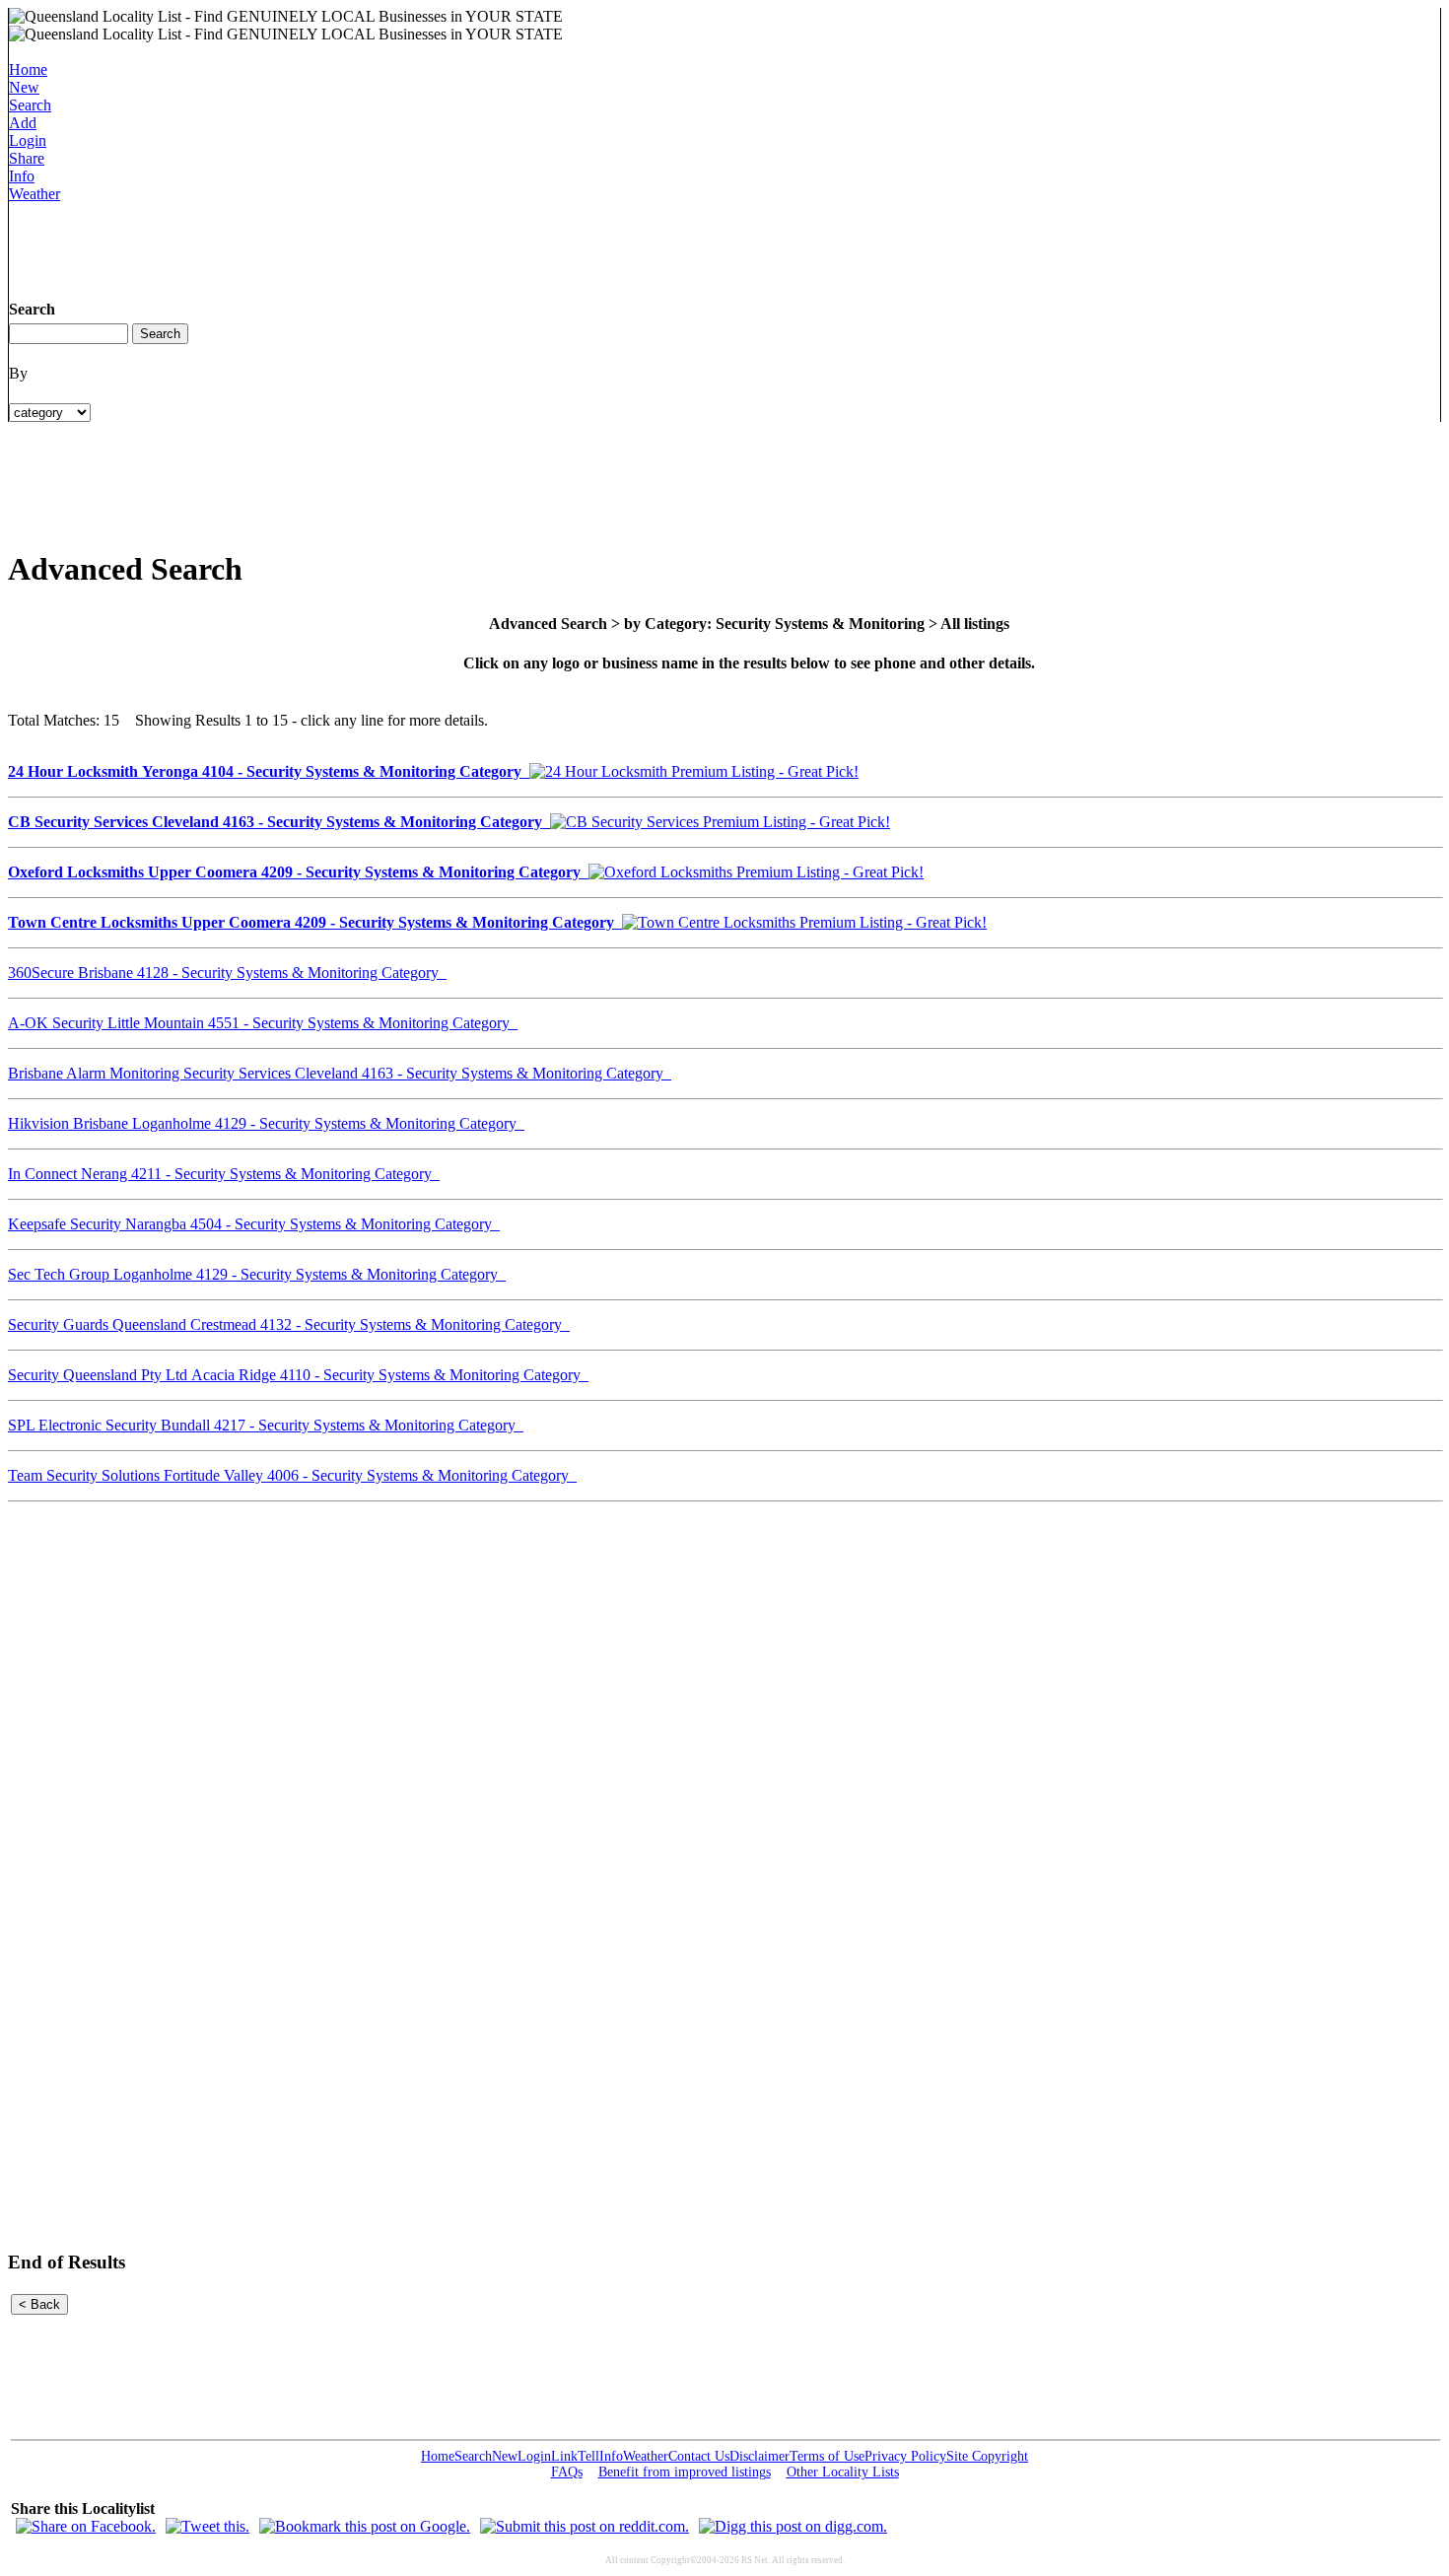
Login (28, 140)
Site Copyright (987, 2456)
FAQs (567, 2472)
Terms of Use (827, 2456)
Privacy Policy (905, 2456)
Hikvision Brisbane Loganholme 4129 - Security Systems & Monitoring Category (266, 1123)
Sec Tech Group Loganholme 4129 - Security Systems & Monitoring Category (257, 1274)
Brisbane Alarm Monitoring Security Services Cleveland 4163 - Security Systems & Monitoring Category (340, 1073)
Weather (34, 194)
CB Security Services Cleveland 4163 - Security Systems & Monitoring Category (279, 822)
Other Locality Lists (843, 2472)
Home (28, 70)
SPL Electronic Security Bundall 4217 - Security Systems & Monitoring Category (266, 1425)
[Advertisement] (368, 247)
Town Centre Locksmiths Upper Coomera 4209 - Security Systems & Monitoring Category (315, 922)
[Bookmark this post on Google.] (365, 2526)
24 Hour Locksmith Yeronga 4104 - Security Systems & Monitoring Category (269, 771)
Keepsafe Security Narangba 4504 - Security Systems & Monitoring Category (254, 1224)
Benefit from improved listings (685, 2472)
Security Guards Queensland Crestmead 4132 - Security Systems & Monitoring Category (289, 1324)
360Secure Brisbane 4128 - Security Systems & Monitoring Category (227, 973)
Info (22, 176)
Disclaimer (759, 2456)
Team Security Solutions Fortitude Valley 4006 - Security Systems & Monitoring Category (292, 1475)
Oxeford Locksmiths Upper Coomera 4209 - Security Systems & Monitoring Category (298, 872)
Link (564, 2456)
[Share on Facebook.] (86, 2526)
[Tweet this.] (207, 2526)
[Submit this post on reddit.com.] (585, 2526)
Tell (588, 2456)
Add (23, 123)
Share (27, 158)
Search (30, 105)
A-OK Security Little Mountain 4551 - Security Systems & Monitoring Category (263, 1023)
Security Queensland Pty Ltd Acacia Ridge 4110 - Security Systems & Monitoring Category (298, 1375)
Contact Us (699, 2456)
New (24, 87)
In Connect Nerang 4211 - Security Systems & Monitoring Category (224, 1174)
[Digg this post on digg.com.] (793, 2526)
